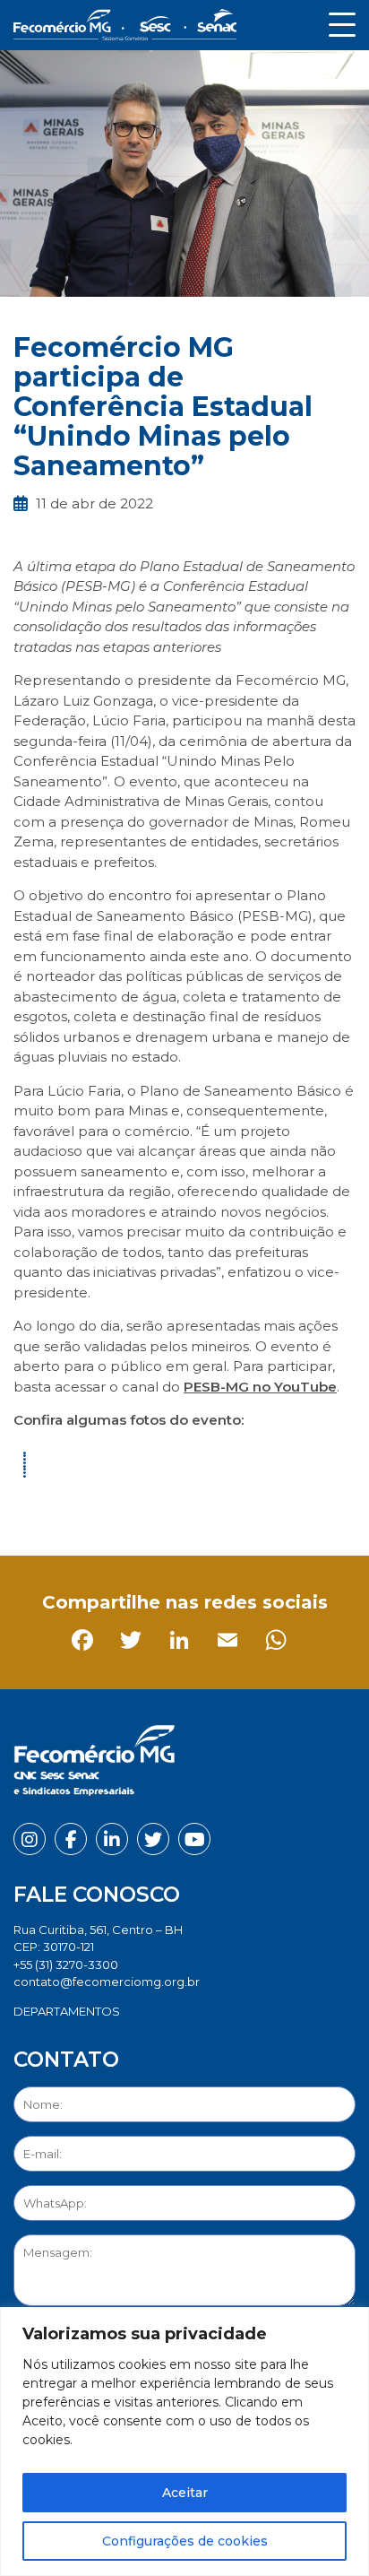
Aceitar (185, 2493)
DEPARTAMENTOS (67, 2011)
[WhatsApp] (224, 1505)
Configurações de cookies (185, 2541)
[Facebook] (31, 1505)
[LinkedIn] (128, 1505)
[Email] (176, 1505)
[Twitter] (79, 1505)
